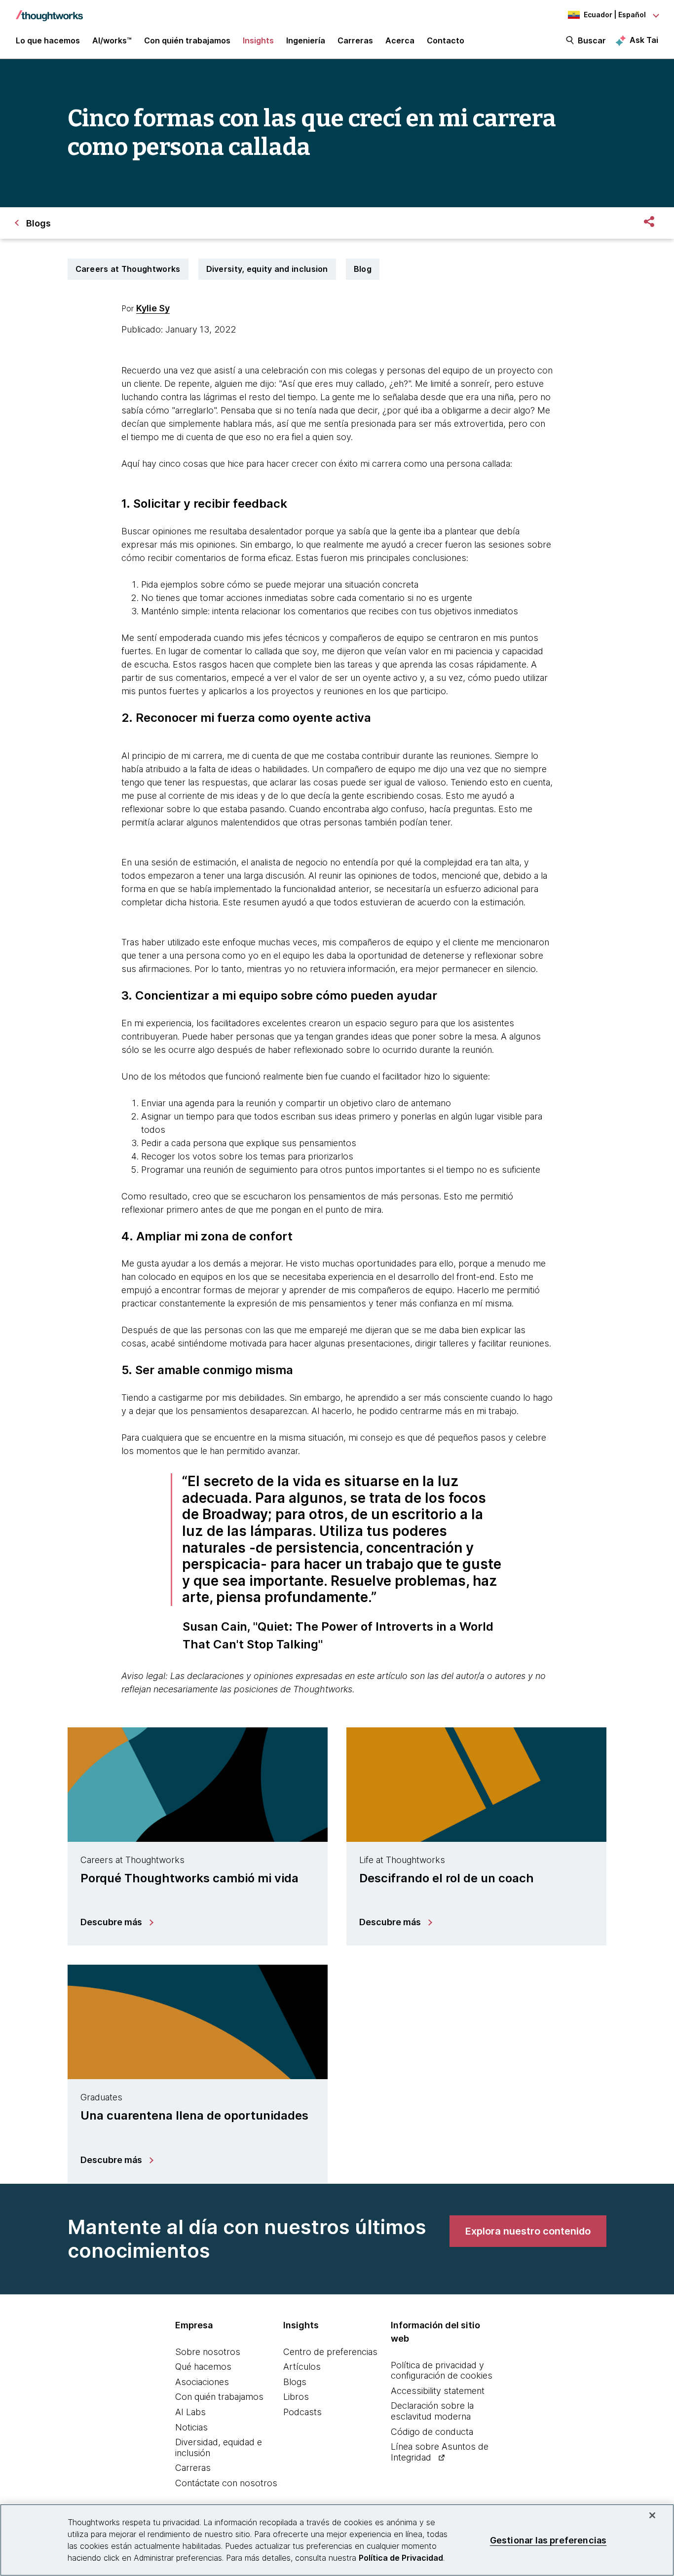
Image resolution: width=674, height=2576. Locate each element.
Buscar (592, 40)
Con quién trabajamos (219, 2397)
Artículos (302, 2367)
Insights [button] (258, 40)
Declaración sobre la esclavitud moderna (432, 2411)
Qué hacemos (203, 2367)
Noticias (191, 2427)
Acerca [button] (400, 40)
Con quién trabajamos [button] (187, 40)
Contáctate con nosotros (226, 2483)
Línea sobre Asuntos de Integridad (440, 2452)
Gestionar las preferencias (548, 2540)
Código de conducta (432, 2432)
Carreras (193, 2468)
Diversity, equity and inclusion (267, 269)
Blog (363, 269)
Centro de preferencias (330, 2352)
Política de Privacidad (401, 2558)
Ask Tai (644, 40)
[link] (528, 2231)
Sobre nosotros (208, 2352)
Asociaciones (202, 2382)
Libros (296, 2397)
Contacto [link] (446, 40)
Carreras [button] (355, 40)
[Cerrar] (652, 2515)
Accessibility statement (438, 2391)
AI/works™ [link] (112, 40)
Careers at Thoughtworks (128, 269)
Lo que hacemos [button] (48, 40)
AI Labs (190, 2412)
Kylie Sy (153, 308)
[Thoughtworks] (49, 11)
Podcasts (302, 2412)
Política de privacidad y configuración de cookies (442, 2371)
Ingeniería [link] (306, 40)
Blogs (295, 2382)
